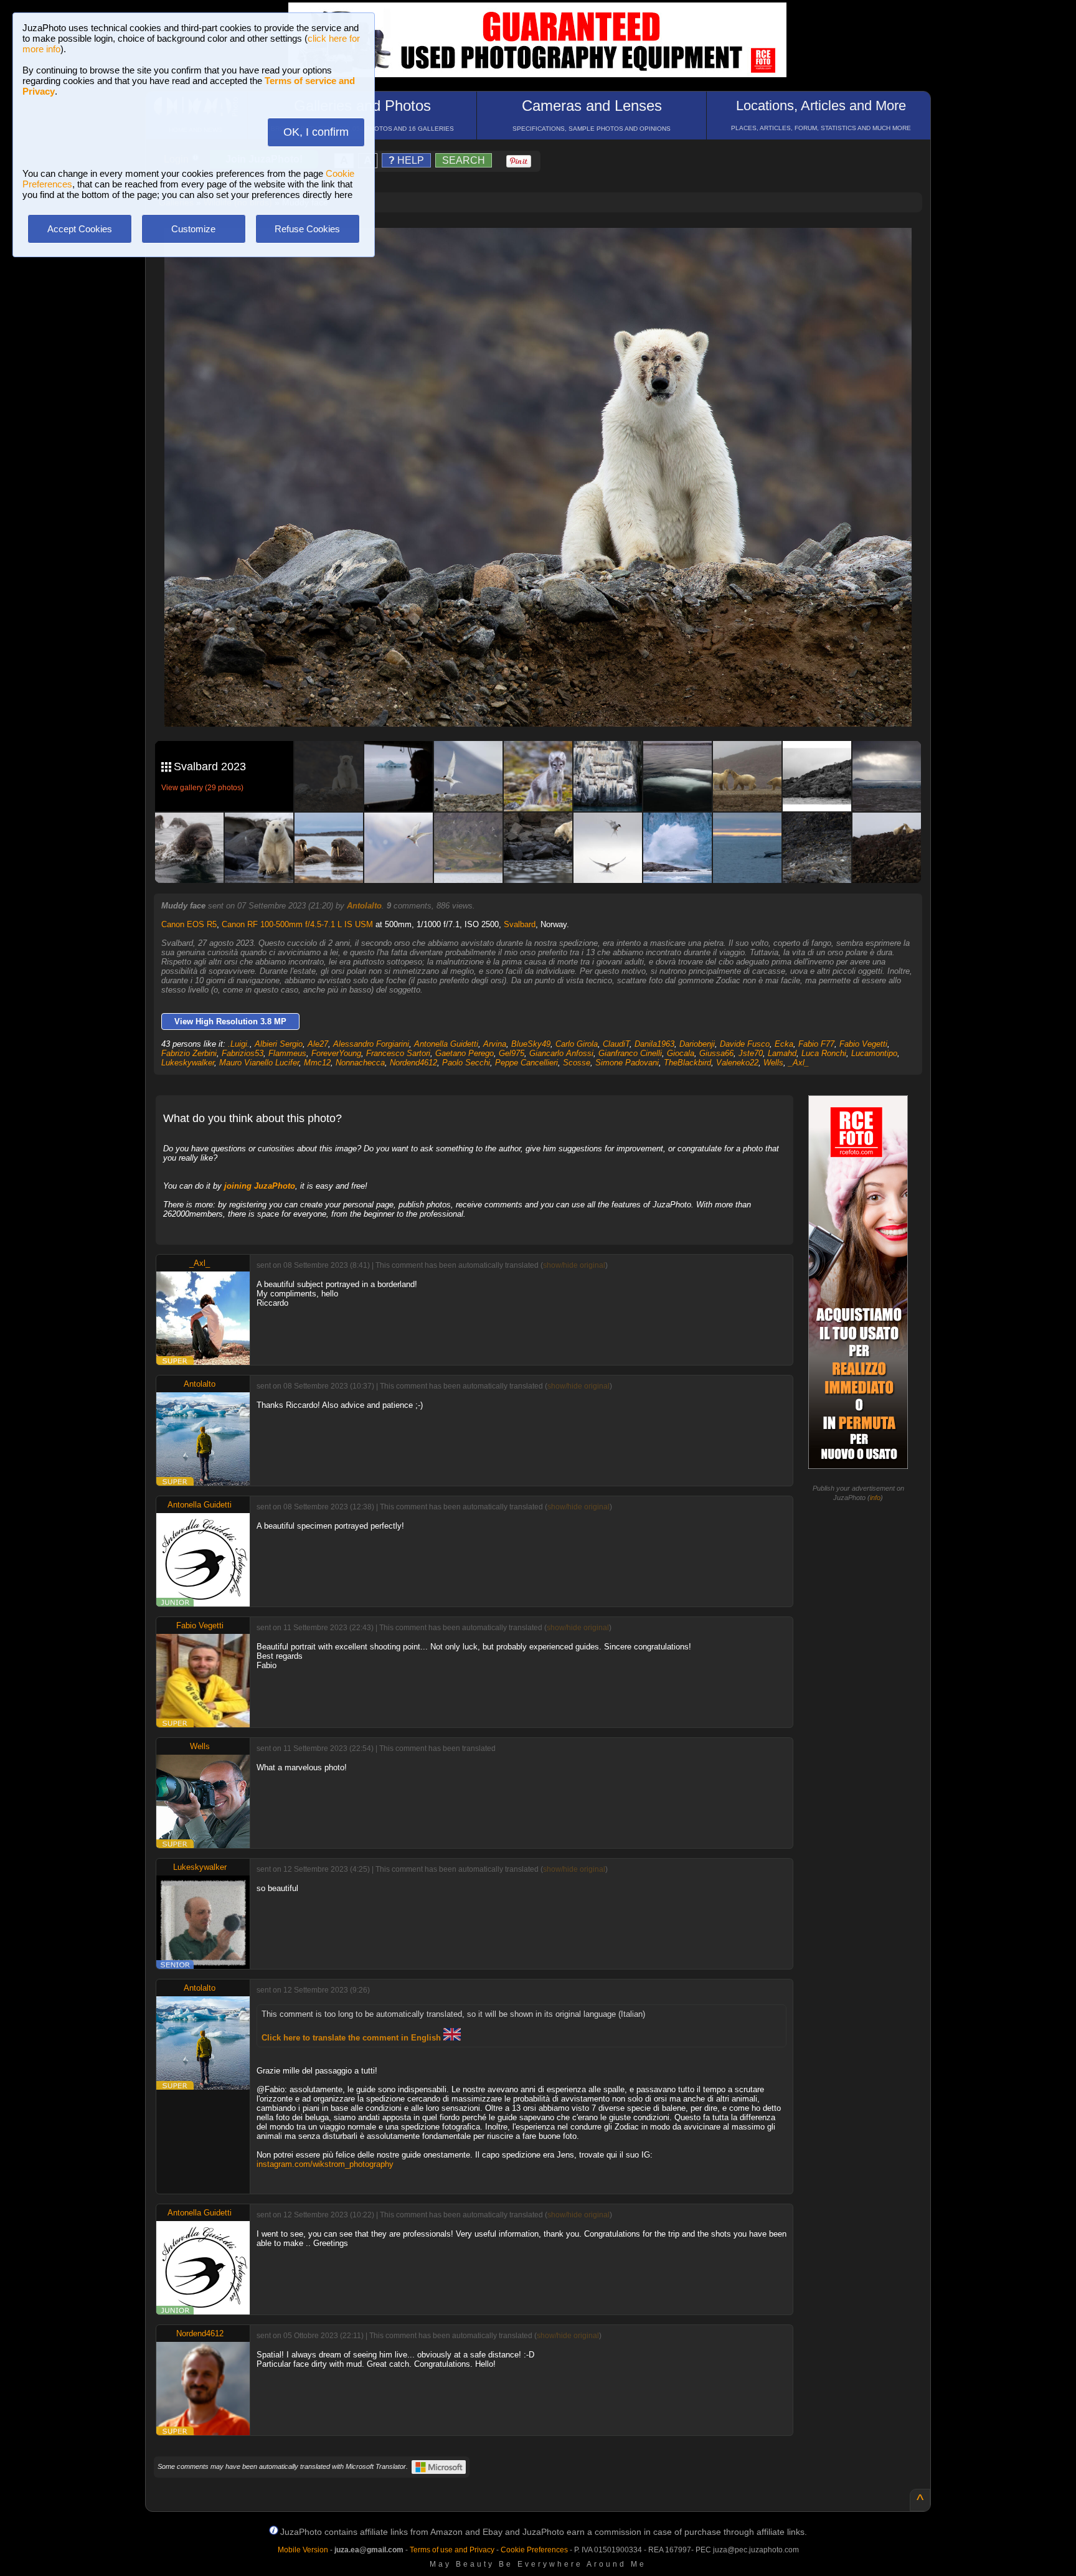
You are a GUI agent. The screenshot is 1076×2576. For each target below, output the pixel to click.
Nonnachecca (360, 1063)
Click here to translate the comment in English (352, 2038)
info (875, 1498)
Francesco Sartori (398, 1053)
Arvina (495, 1044)
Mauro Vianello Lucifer (259, 1063)
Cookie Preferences (534, 2550)
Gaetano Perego (465, 1053)
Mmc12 (317, 1063)
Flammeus (287, 1053)
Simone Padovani (627, 1063)
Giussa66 (716, 1053)
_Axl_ (799, 1063)
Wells (773, 1063)
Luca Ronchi (824, 1053)
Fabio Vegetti (863, 1044)
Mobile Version (303, 2550)
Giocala (681, 1053)
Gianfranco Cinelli (630, 1053)
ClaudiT (616, 1044)
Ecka (784, 1044)
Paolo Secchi (466, 1063)
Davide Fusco (745, 1044)
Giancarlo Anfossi (561, 1053)
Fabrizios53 (243, 1053)
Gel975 (512, 1053)
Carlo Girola (577, 1044)
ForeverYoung (336, 1053)
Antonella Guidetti (446, 1044)
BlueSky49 (531, 1044)
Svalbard (520, 924)
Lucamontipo (874, 1053)
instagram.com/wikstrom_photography (325, 2164)
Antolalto (364, 906)
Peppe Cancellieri (526, 1063)
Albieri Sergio (279, 1044)
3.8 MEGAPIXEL (547, 703)
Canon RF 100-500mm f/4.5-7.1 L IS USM (297, 924)
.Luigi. (239, 1044)
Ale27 (318, 1044)
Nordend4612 (413, 1063)
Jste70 (751, 1053)
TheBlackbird (687, 1063)
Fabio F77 (816, 1044)
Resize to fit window (545, 250)
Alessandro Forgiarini (371, 1044)
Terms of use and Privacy (452, 2550)
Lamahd (782, 1053)
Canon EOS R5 (189, 924)
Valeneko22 (737, 1063)
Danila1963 (654, 1044)
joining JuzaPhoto (260, 1186)
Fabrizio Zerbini (189, 1053)
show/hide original (574, 1265)
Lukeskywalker (188, 1063)
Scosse (577, 1063)
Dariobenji (697, 1044)
